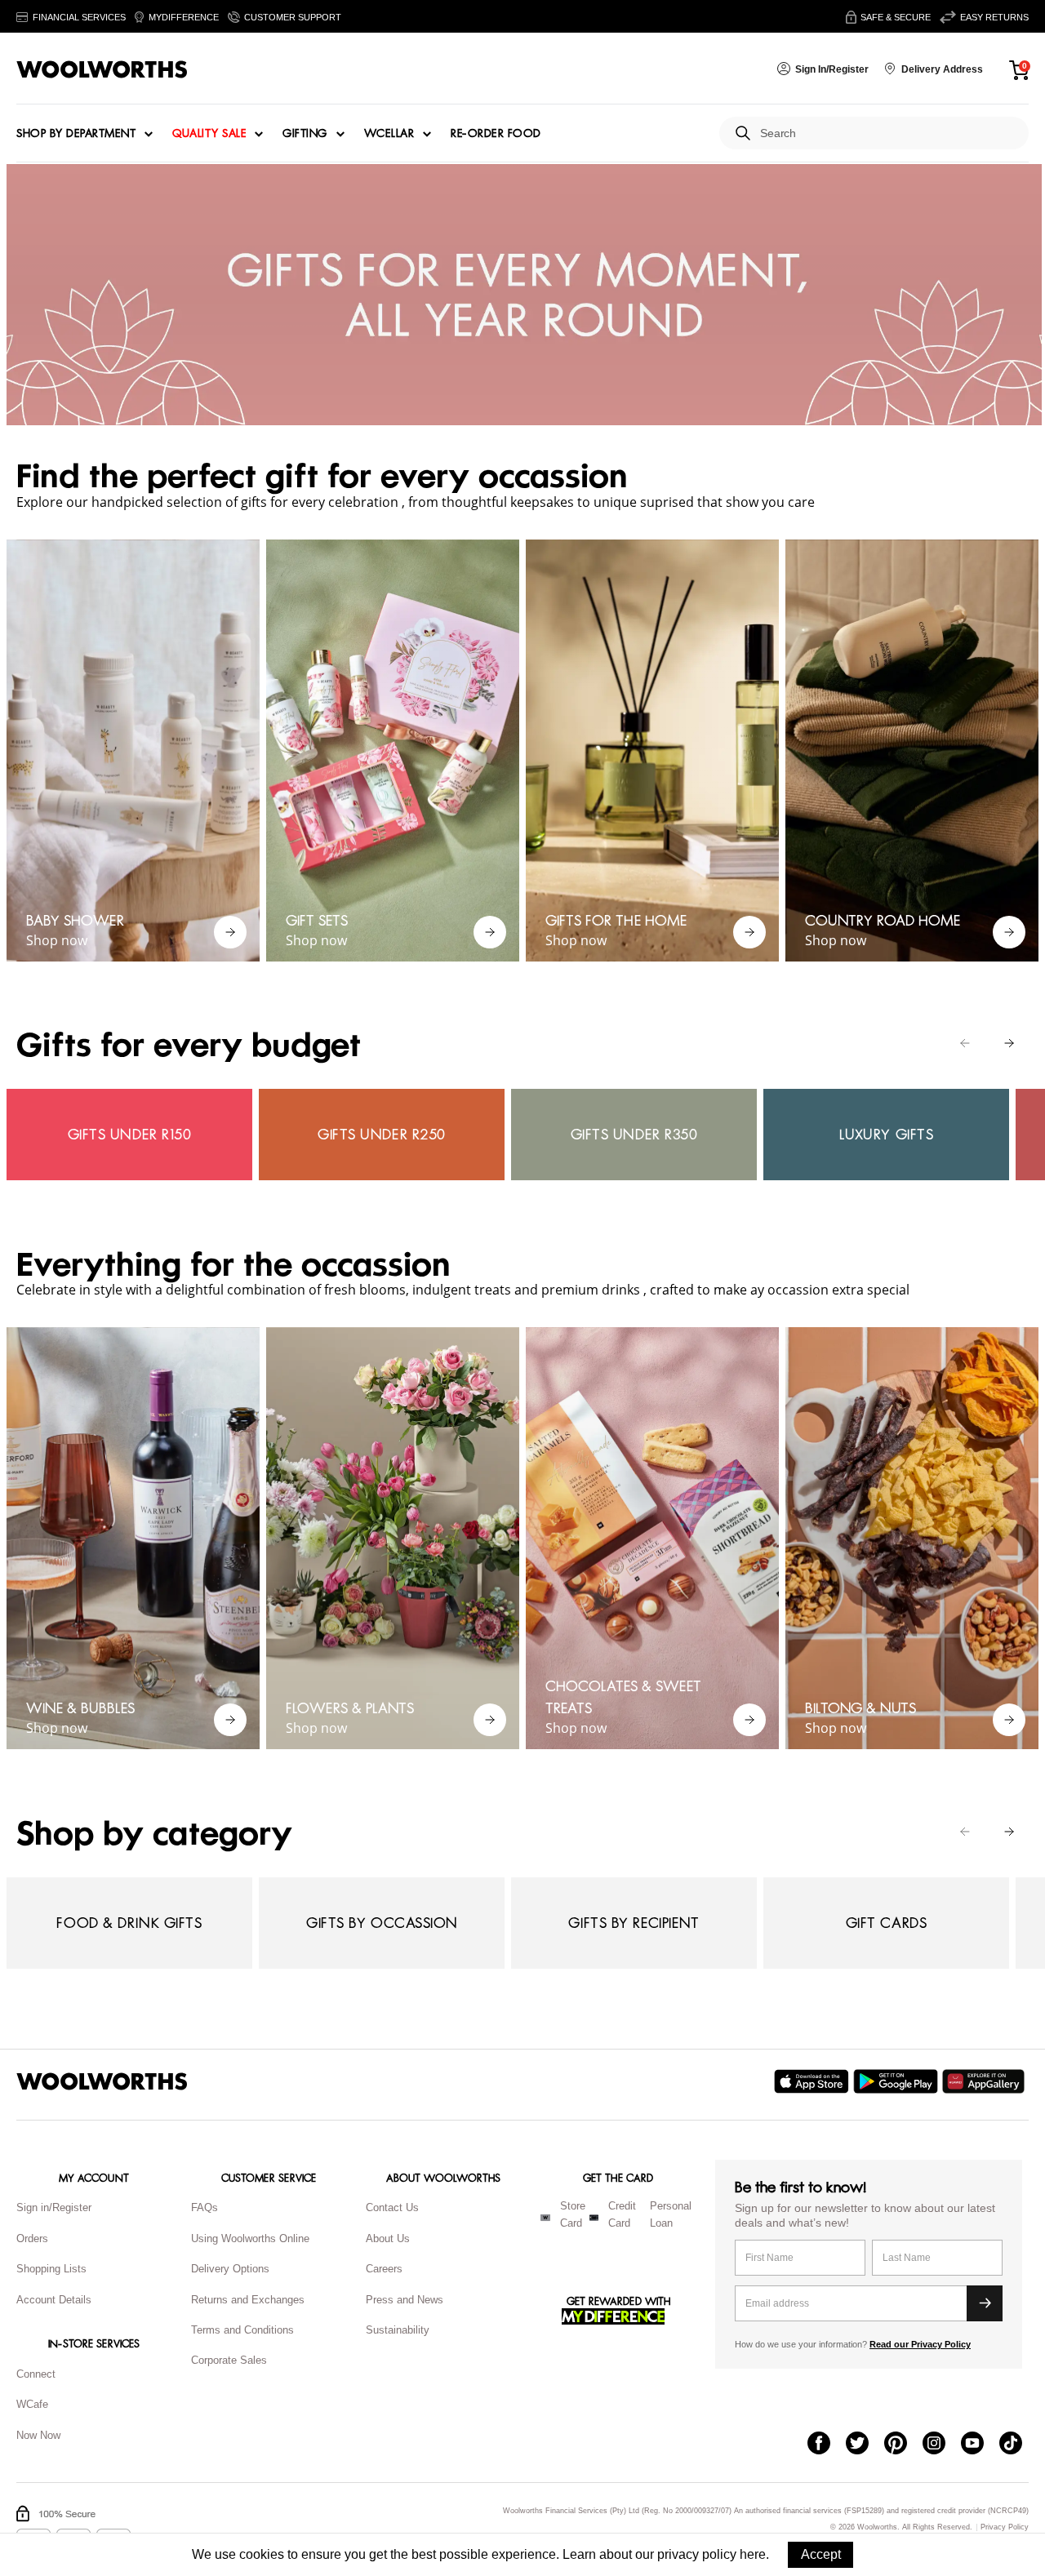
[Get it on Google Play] (898, 2081)
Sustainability (398, 2330)
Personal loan (671, 2214)
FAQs (205, 2207)
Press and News (405, 2300)
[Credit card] (594, 2218)
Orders (32, 2238)
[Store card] (545, 2218)
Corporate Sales (229, 2360)
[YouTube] (980, 2445)
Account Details (54, 2300)
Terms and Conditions (242, 2330)
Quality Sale (209, 134)
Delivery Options (230, 2269)
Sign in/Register (54, 2207)
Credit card (622, 2214)
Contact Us (392, 2207)
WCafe (32, 2404)
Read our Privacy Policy (920, 2344)
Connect (36, 2374)
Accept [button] (821, 2554)
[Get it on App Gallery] (985, 2081)
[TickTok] (1018, 2445)
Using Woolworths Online (250, 2238)
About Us (388, 2238)
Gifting (305, 134)
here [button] (753, 2554)
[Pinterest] (903, 2445)
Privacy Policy (1005, 2527)
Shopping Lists (51, 2269)
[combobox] (888, 133)
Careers (384, 2269)
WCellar (389, 134)
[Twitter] (865, 2445)
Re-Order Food (496, 134)
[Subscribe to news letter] (985, 2303)
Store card (573, 2214)
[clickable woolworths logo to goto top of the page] (102, 2081)
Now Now (38, 2435)
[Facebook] (827, 2445)
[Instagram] (942, 2445)
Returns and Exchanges (248, 2300)
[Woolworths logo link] (102, 69)
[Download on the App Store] (814, 2081)
